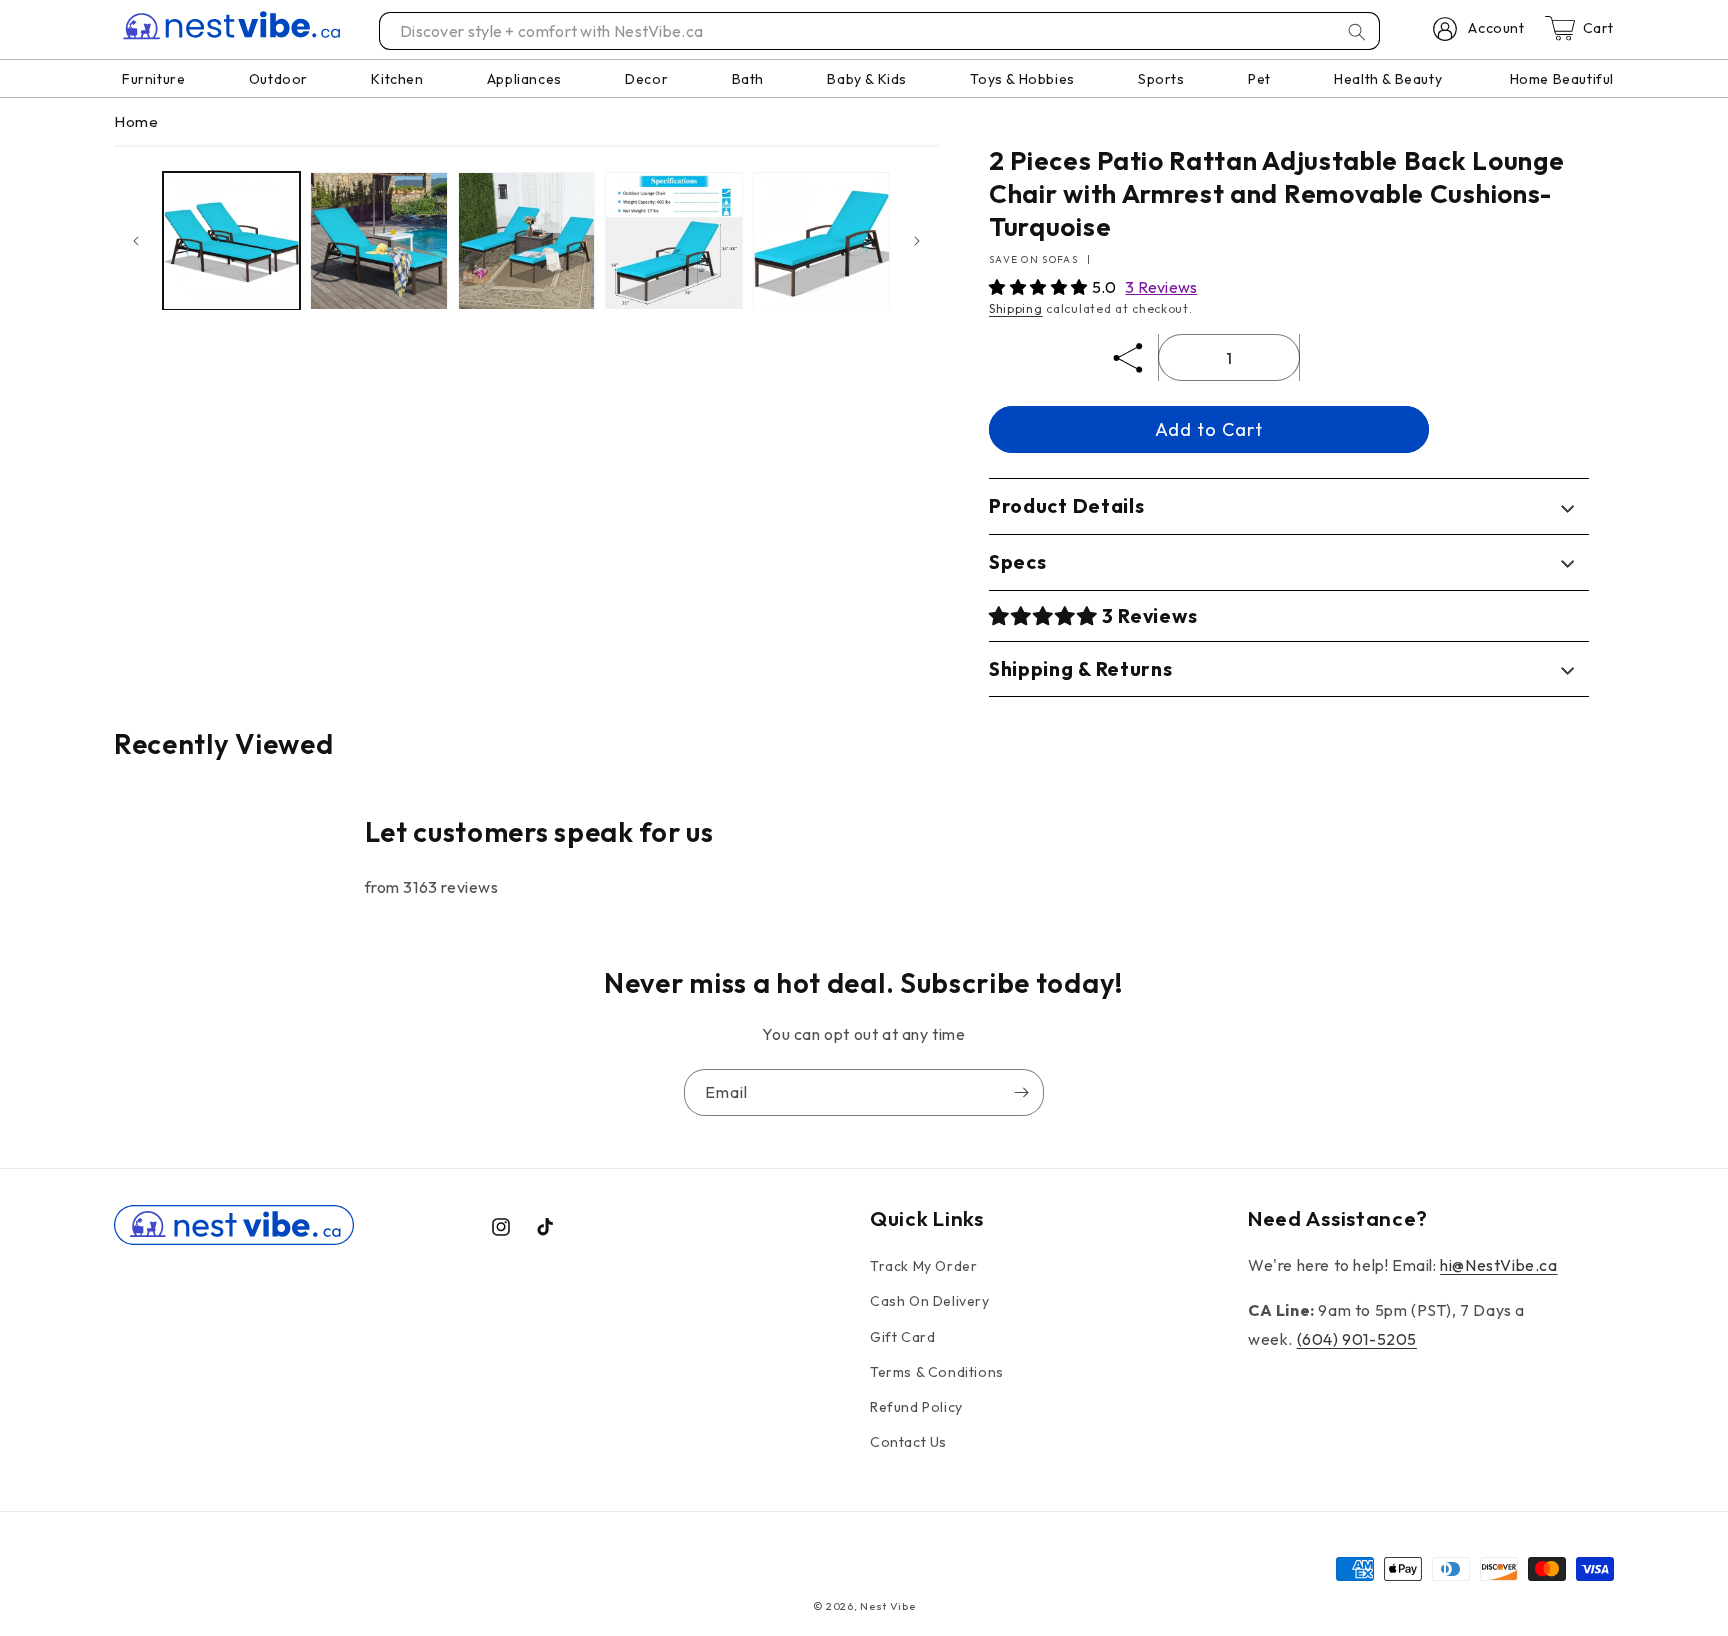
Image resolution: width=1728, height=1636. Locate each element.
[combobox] (880, 31)
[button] (1040, 287)
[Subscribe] (1021, 1092)
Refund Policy (916, 1407)
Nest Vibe (887, 1606)
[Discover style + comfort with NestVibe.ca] (1357, 32)
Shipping (1016, 308)
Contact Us (908, 1442)
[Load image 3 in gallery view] (526, 240)
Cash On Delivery (930, 1302)
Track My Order (923, 1266)
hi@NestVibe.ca (1498, 1265)
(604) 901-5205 (1357, 1339)
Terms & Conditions (937, 1372)
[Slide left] (136, 241)
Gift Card (902, 1337)
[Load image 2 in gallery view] (378, 240)
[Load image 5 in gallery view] (821, 240)
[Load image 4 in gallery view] (673, 240)
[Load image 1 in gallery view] (231, 240)
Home (136, 121)
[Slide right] (917, 241)
